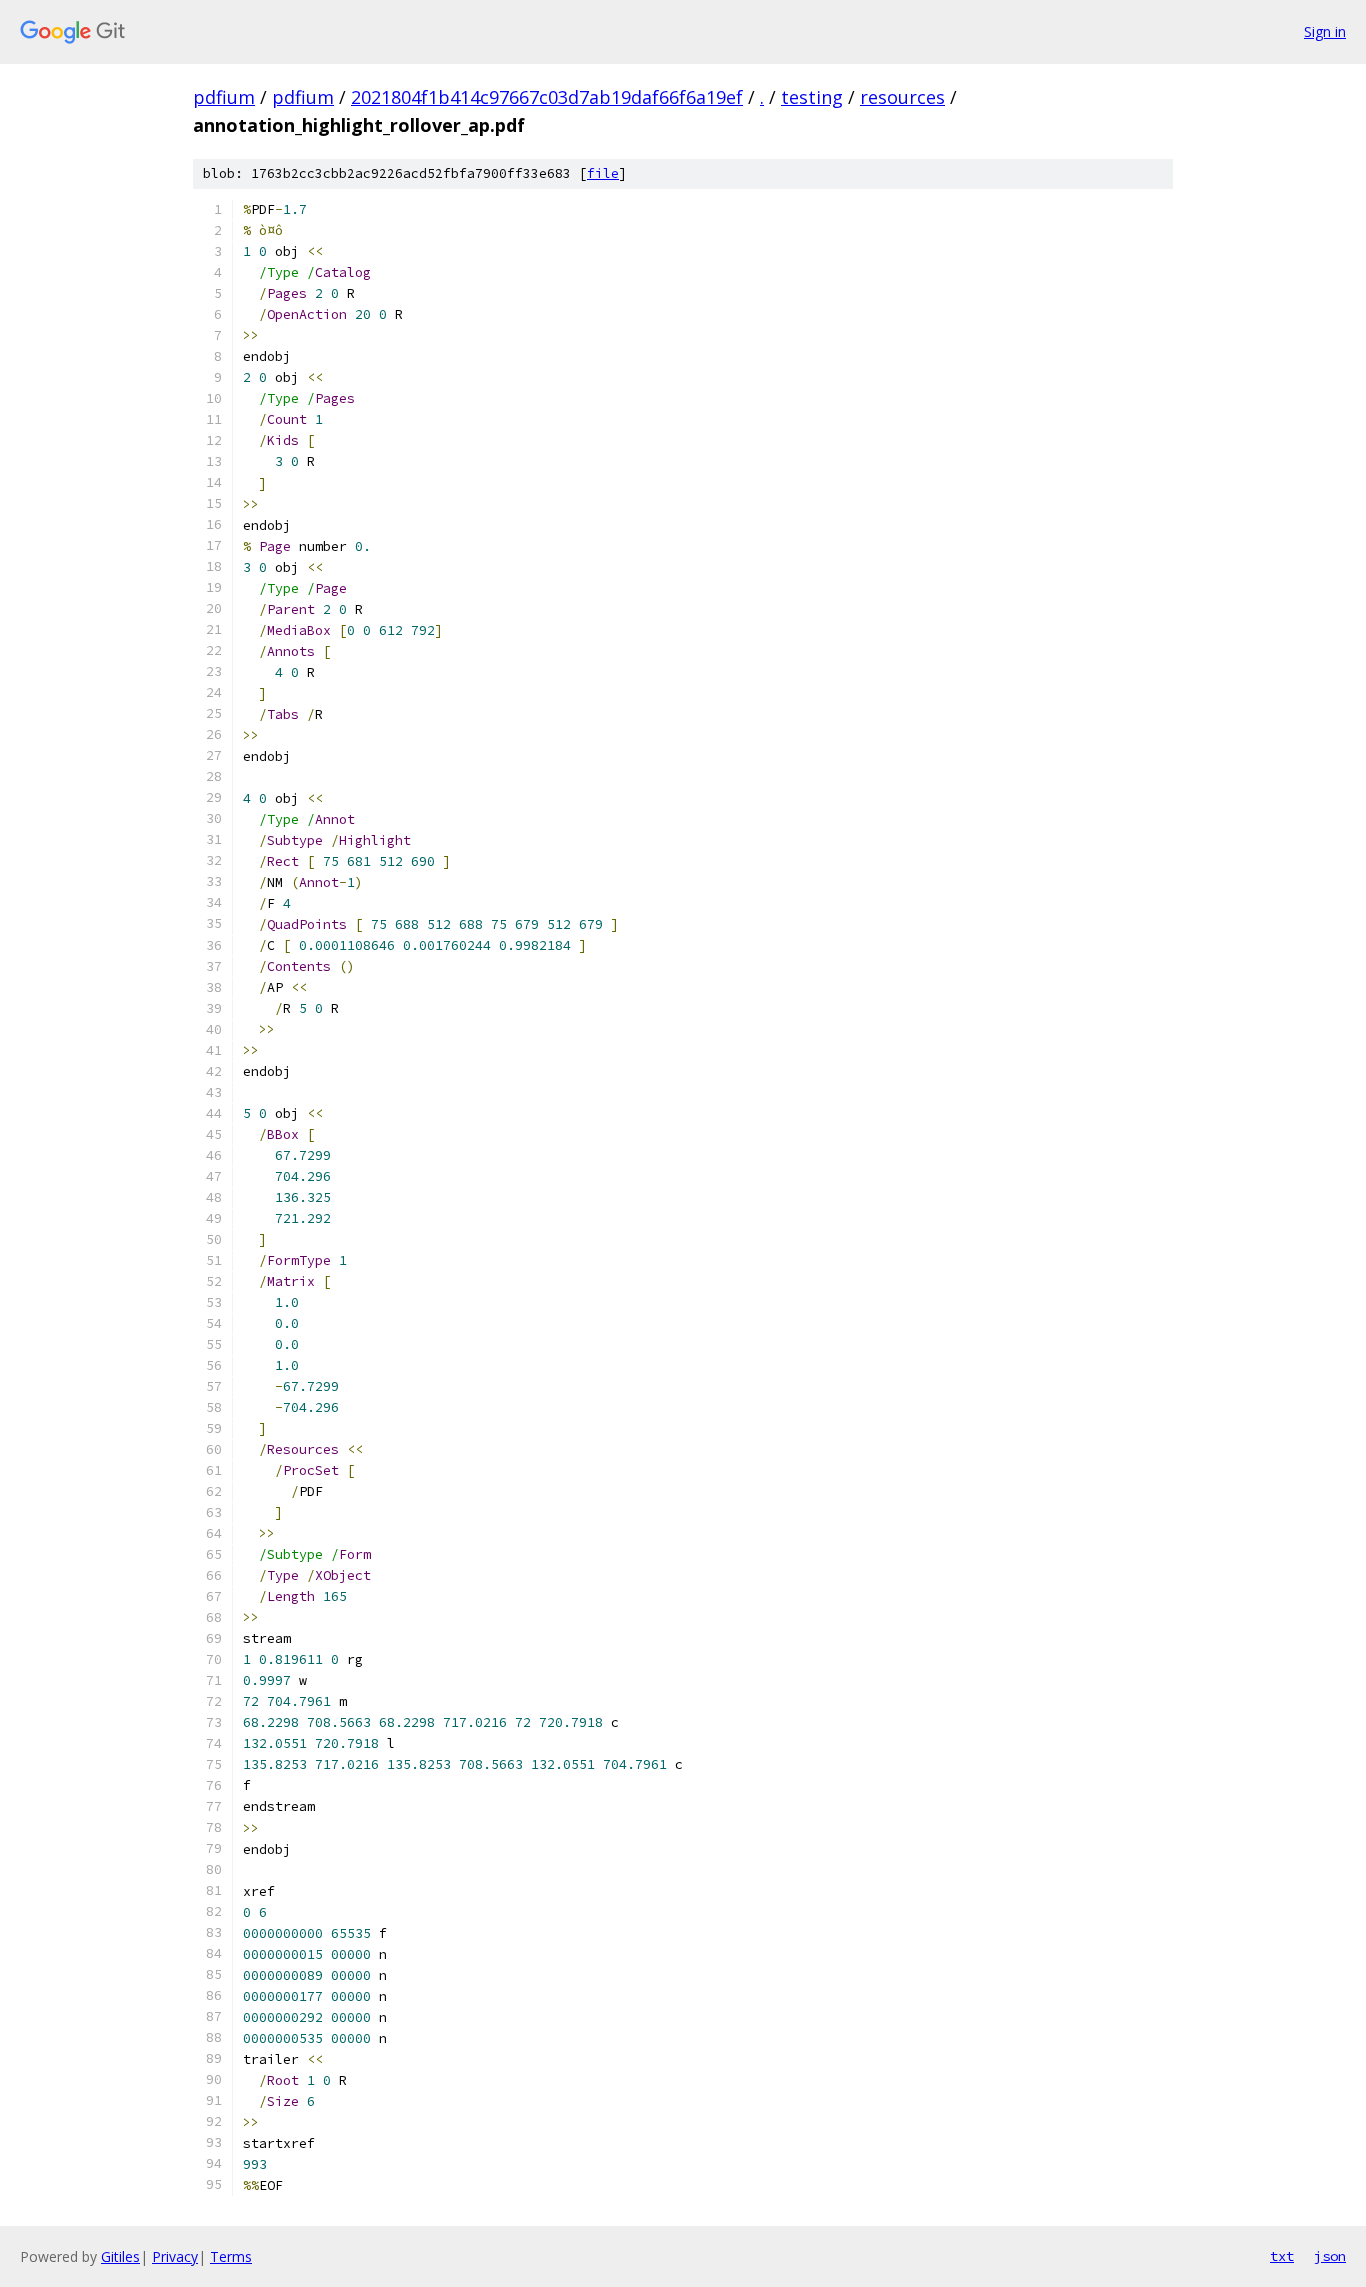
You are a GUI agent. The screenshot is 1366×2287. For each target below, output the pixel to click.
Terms (231, 2256)
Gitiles (120, 2256)
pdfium (224, 97)
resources (902, 97)
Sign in (1325, 31)
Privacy (175, 2256)
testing (812, 97)
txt (1282, 2256)
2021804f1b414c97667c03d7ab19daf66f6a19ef (547, 97)
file (603, 173)
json (1330, 2256)
